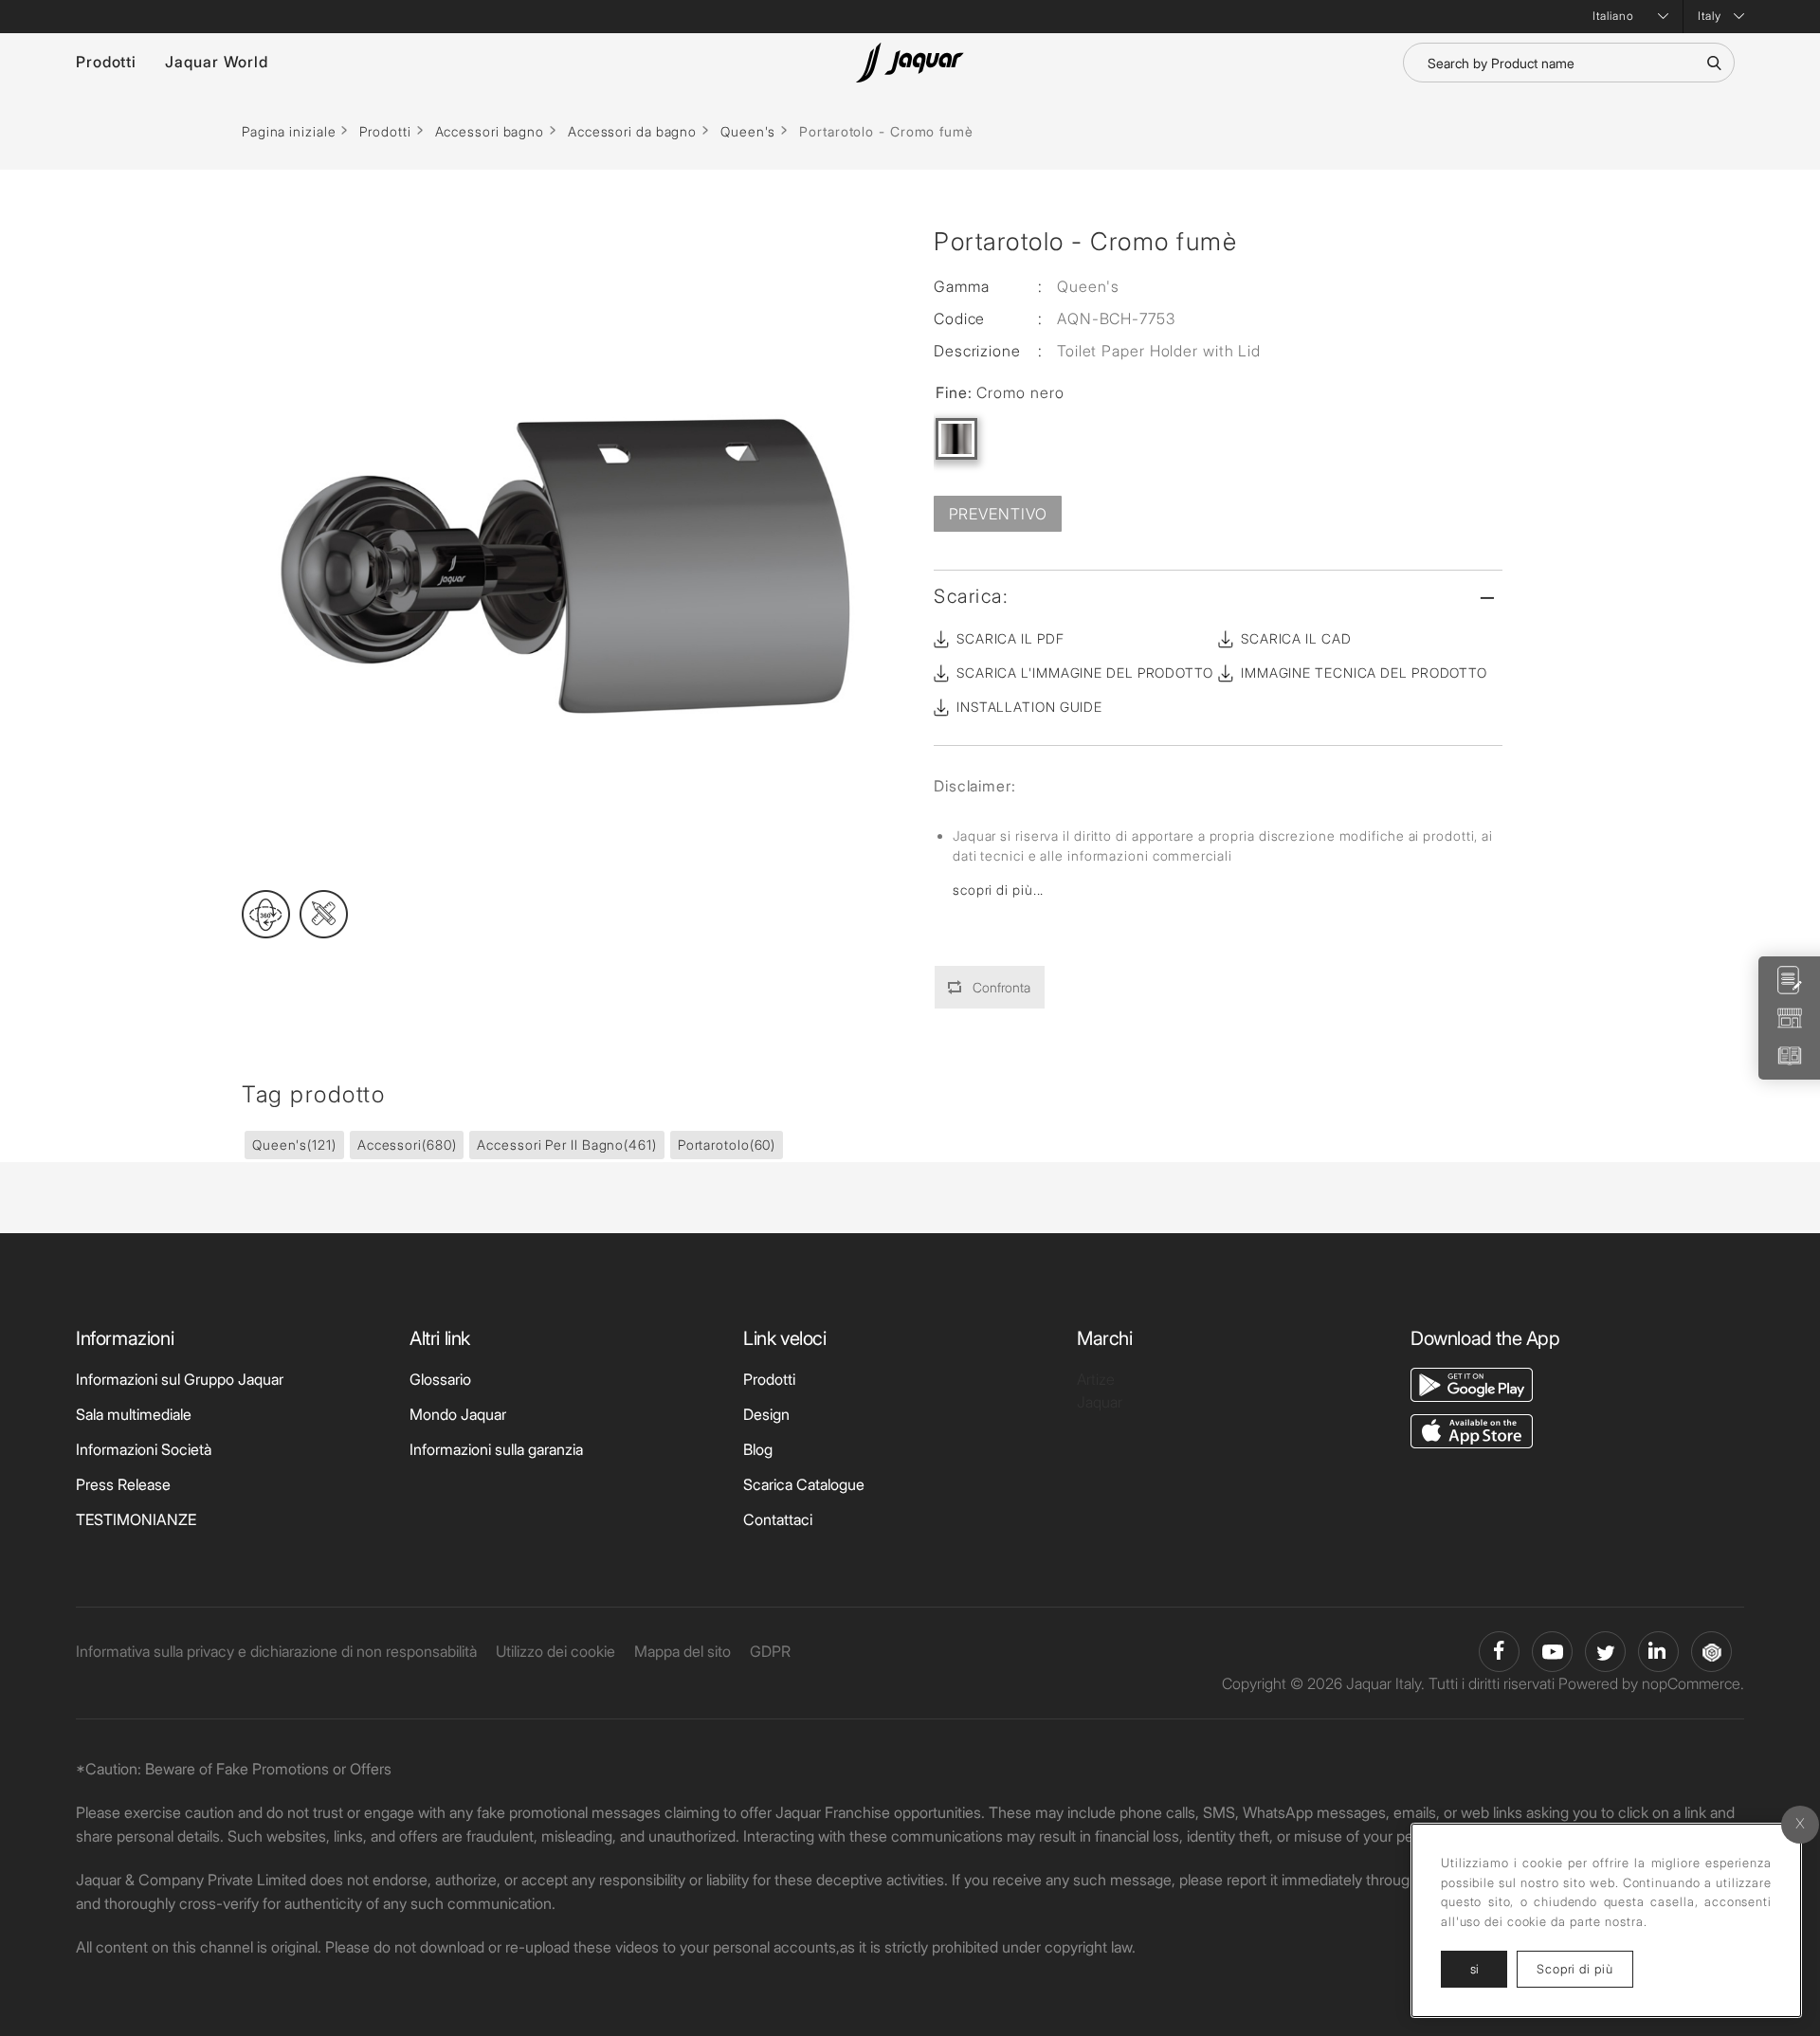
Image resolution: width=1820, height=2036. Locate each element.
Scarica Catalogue (804, 1484)
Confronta (1001, 987)
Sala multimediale (134, 1414)
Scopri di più (1585, 1968)
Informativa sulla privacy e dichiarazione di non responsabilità (276, 1651)
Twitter (1605, 1652)
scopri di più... (998, 890)
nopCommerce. (1693, 1683)
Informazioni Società (144, 1449)
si (1474, 1969)
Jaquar (1100, 1402)
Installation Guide (1029, 707)
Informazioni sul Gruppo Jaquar (180, 1379)
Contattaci (778, 1519)
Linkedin (1658, 1652)
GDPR (770, 1651)
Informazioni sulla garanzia (496, 1449)
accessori (407, 1145)
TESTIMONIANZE (136, 1519)
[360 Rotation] (266, 914)
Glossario (440, 1379)
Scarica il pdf (1010, 638)
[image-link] (1472, 1383)
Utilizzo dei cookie (555, 1651)
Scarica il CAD (1296, 638)
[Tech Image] (324, 914)
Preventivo (998, 514)
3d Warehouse (1711, 1652)
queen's (294, 1145)
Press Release (123, 1484)
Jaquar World (217, 62)
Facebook (1499, 1652)
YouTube (1552, 1652)
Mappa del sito (682, 1651)
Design (766, 1414)
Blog (758, 1449)
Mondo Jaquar (458, 1414)
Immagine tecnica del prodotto (1364, 673)
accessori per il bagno (566, 1145)
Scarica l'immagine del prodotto (1085, 673)
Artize (1096, 1379)
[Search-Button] (1714, 63)
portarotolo (727, 1145)
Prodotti (106, 62)
